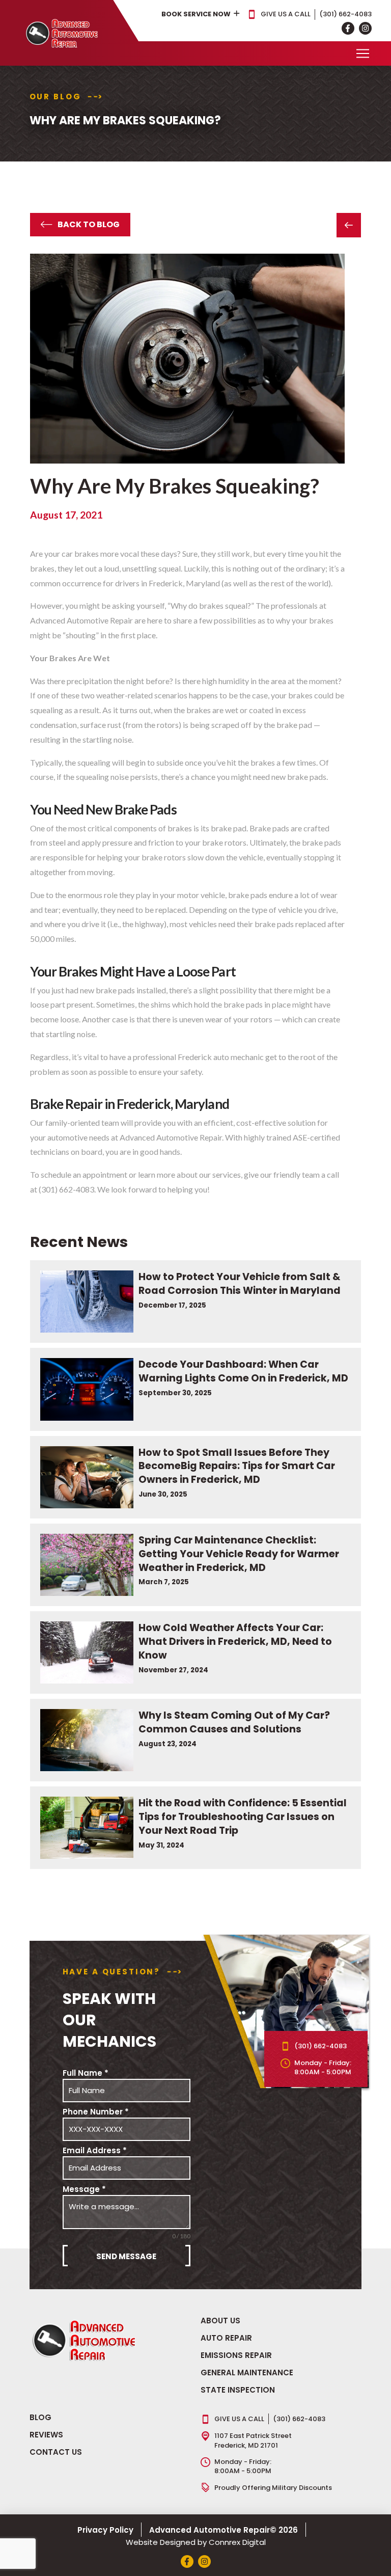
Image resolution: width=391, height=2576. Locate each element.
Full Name (86, 2073)
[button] (362, 53)
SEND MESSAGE (126, 2256)
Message (84, 2189)
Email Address (95, 2150)
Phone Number (96, 2112)
